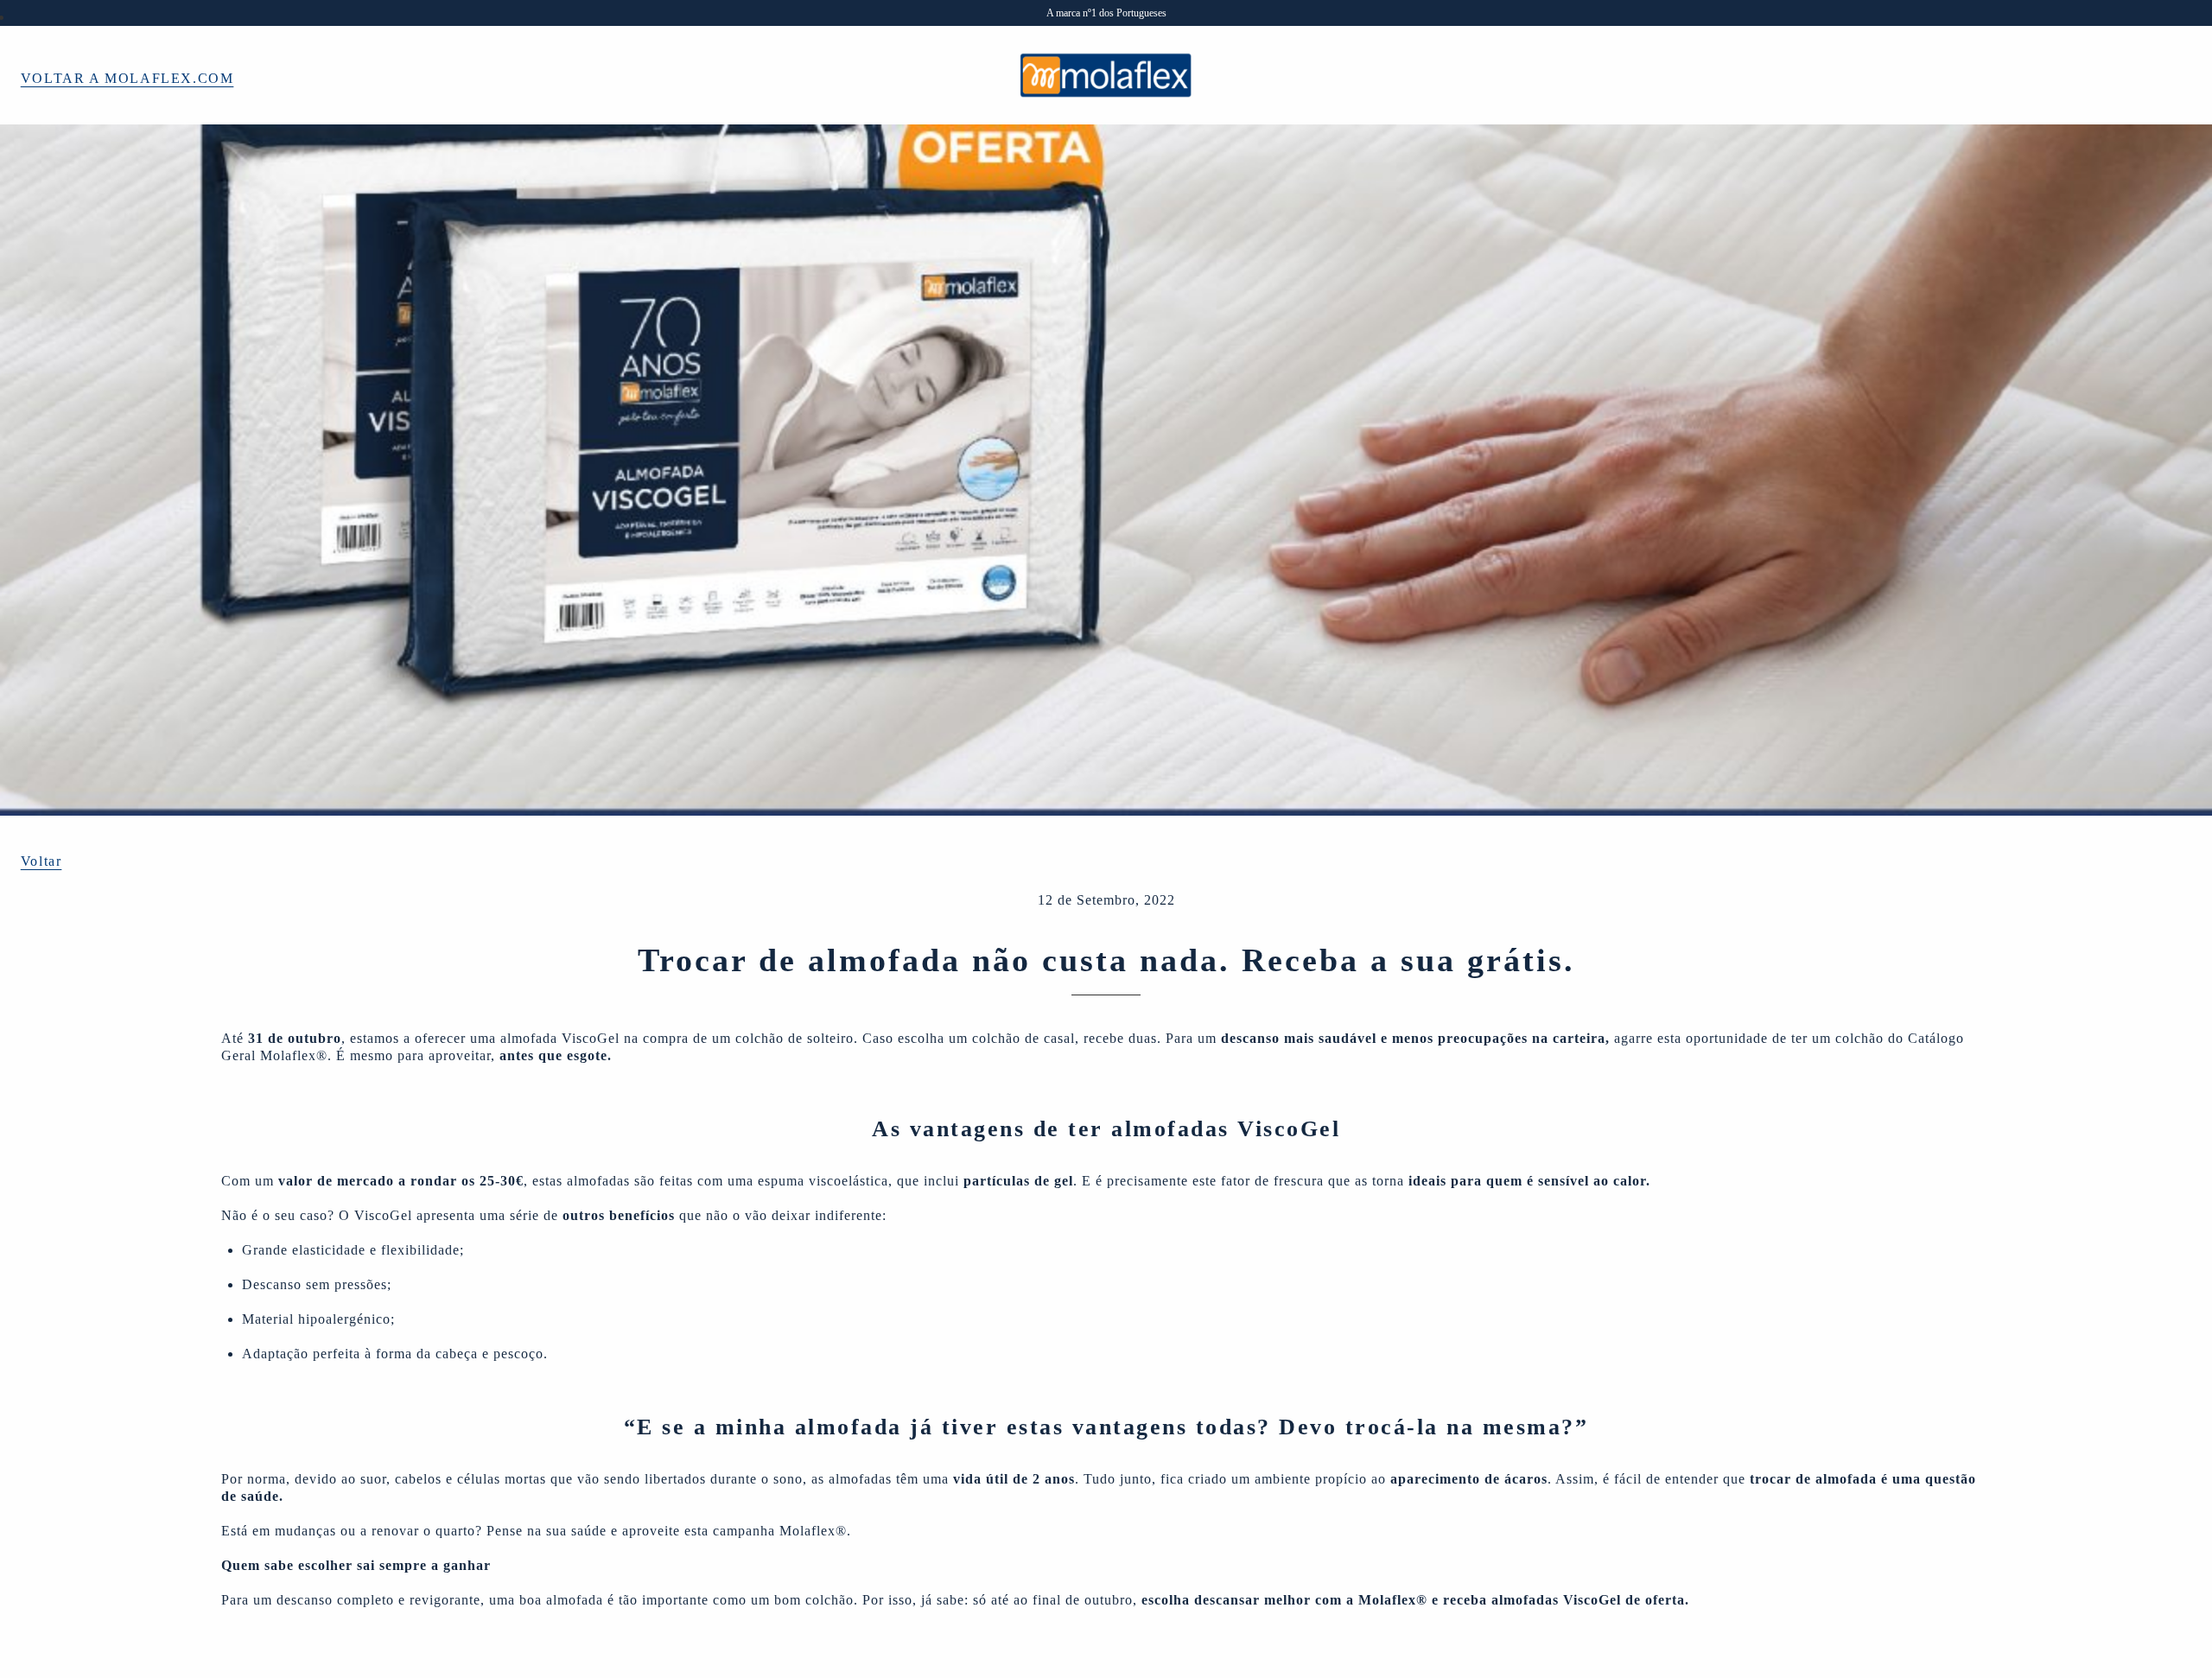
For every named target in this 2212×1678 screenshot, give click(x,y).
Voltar (41, 861)
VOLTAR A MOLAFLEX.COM (127, 78)
